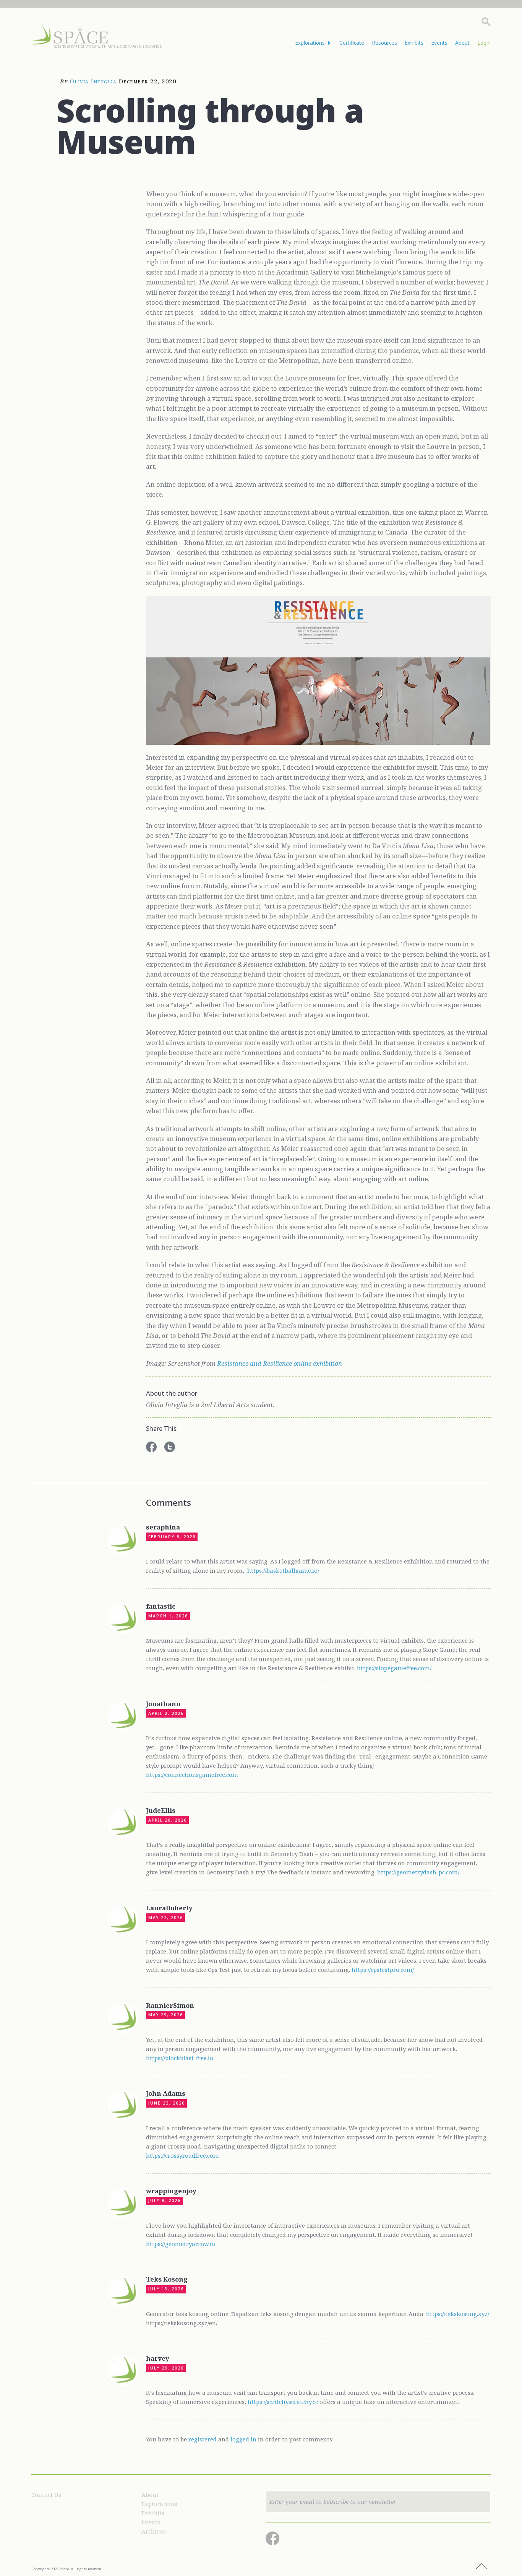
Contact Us (46, 2495)
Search (486, 22)
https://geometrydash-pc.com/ (418, 1872)
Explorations (159, 2504)
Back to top (481, 2566)
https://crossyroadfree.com (182, 2155)
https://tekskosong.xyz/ (458, 2314)
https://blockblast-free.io (180, 2058)
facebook (151, 1447)
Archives (154, 2531)
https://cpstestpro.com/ (383, 1970)
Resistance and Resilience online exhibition (280, 1363)
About (462, 43)
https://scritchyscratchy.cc (283, 2402)
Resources (384, 43)
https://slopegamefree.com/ (394, 1668)
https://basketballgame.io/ (283, 1570)
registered (203, 2439)
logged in (243, 2439)
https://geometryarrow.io (181, 2244)
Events (439, 43)
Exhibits (414, 43)
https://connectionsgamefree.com (192, 1775)
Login (484, 43)
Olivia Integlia (94, 81)
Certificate (352, 43)
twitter (170, 1447)
